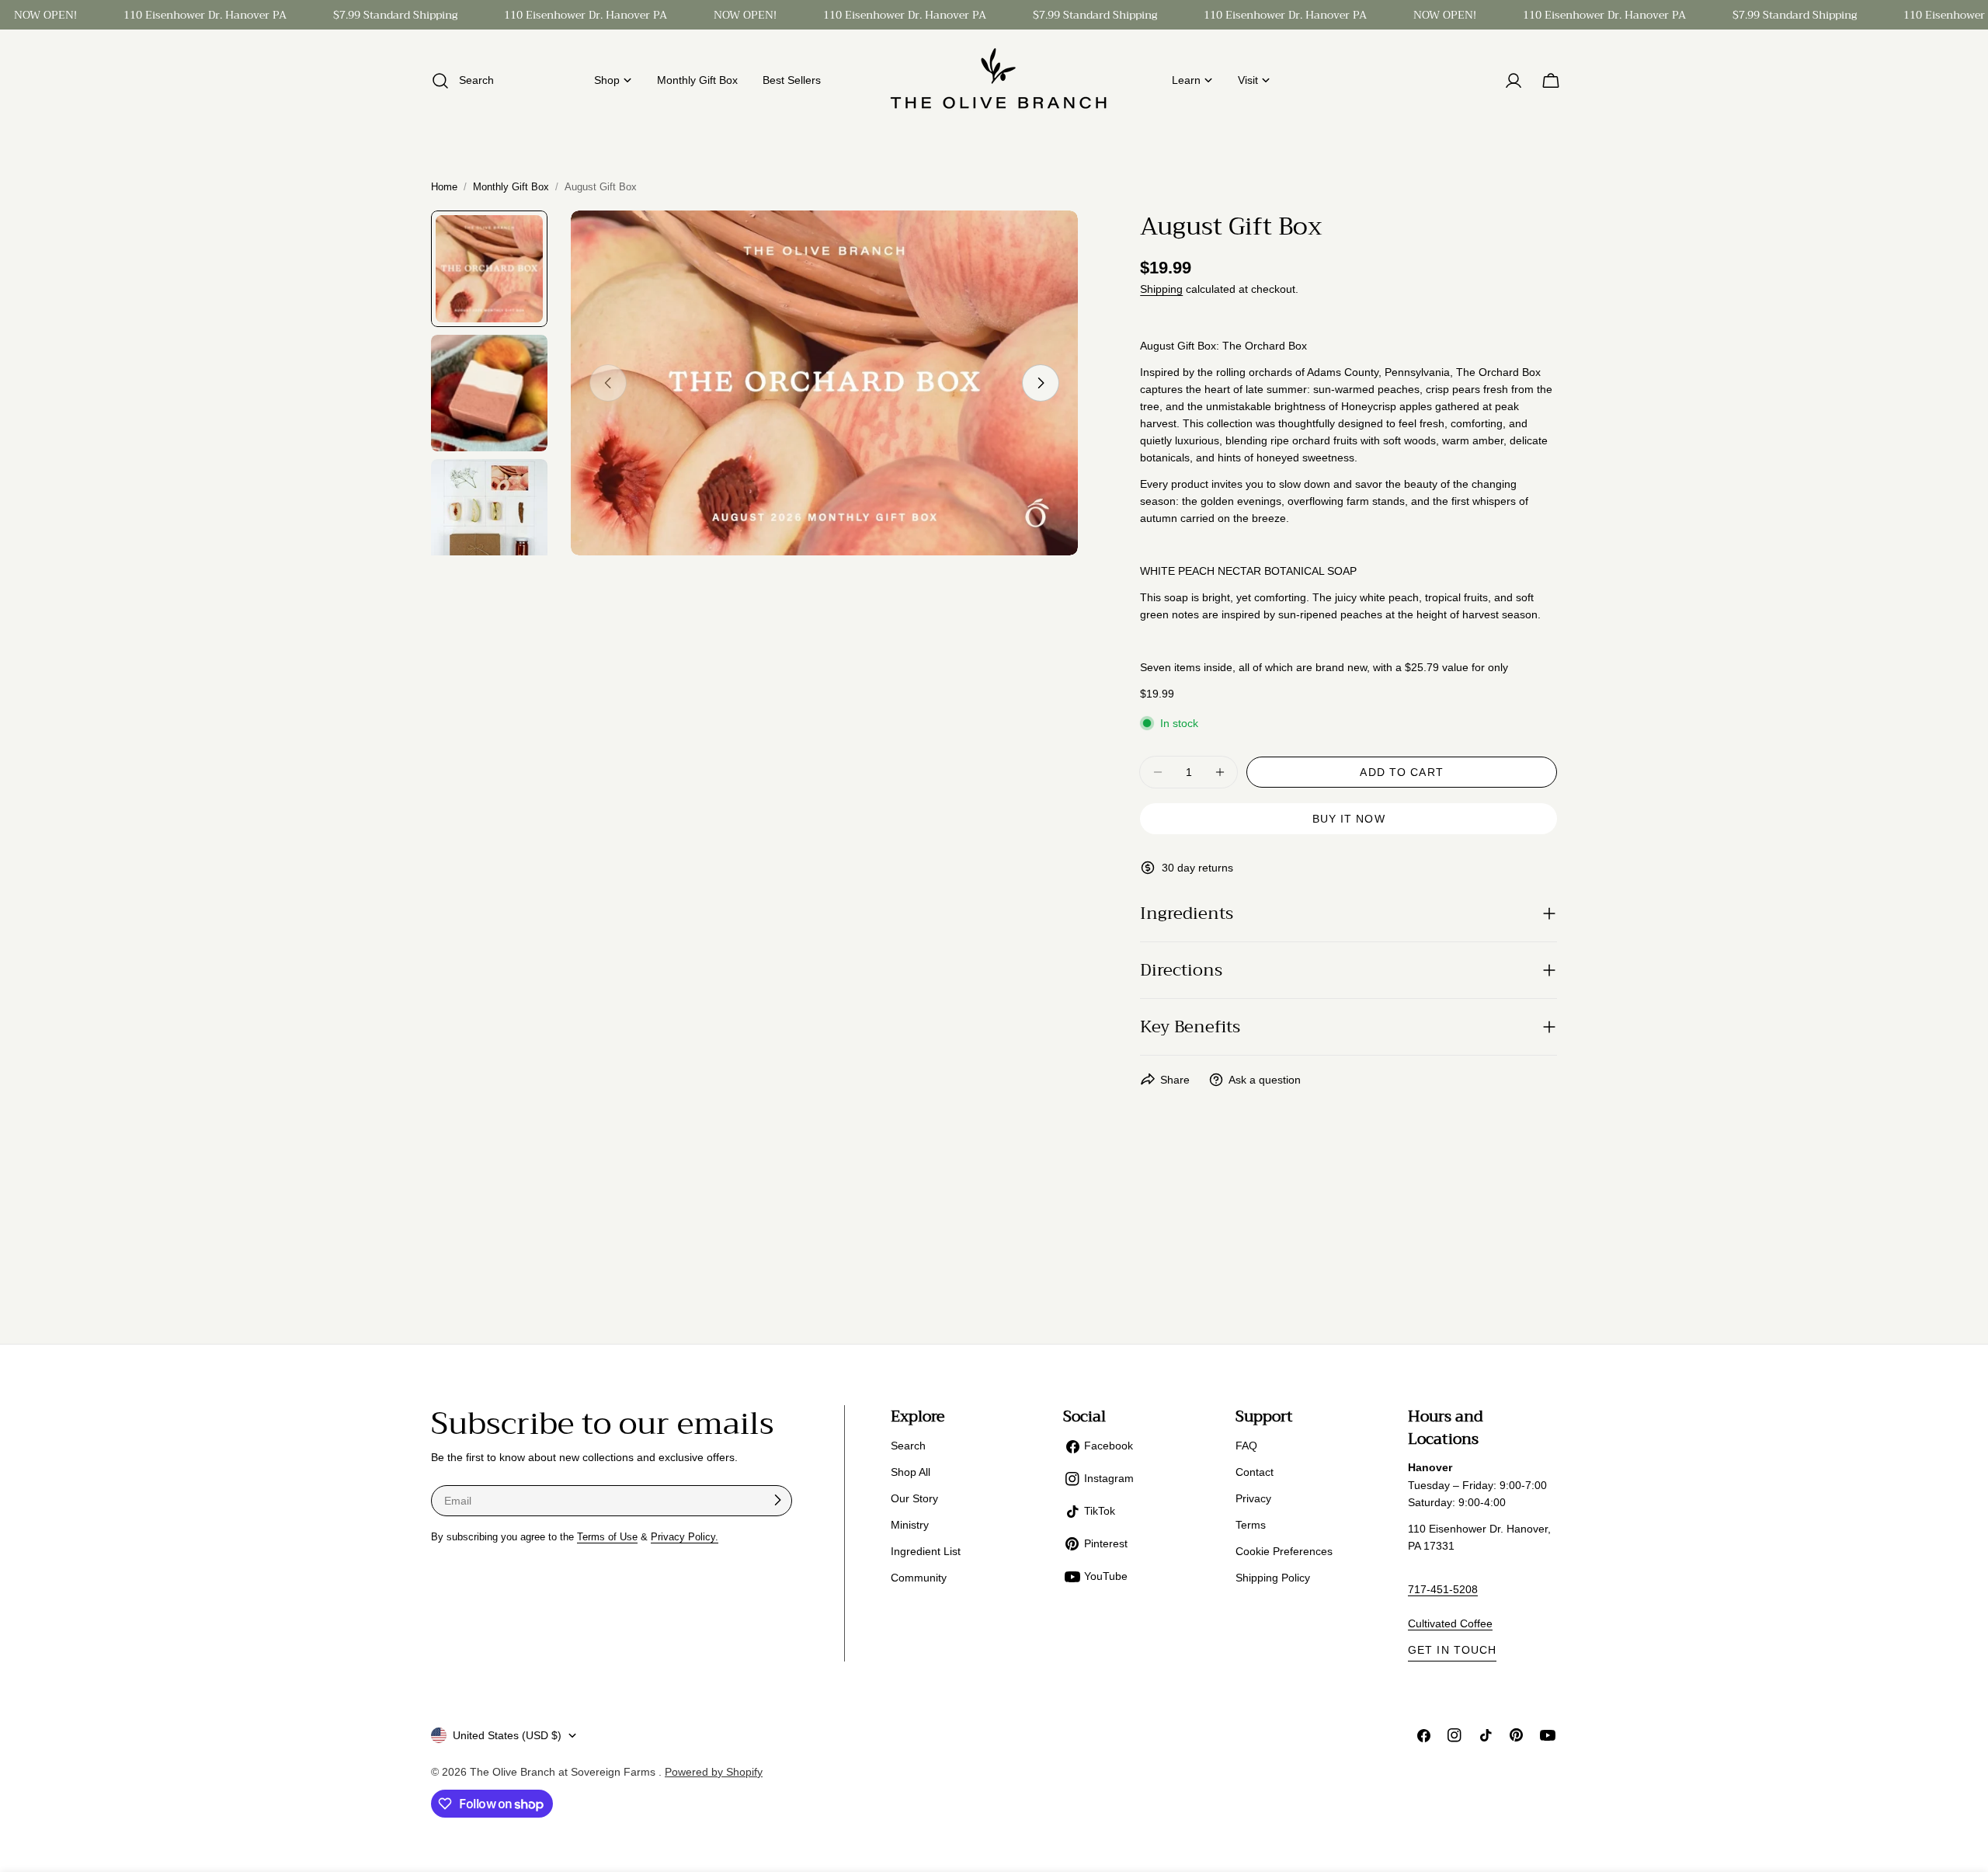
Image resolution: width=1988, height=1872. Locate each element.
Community (919, 1578)
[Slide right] (1041, 383)
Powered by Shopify (714, 1772)
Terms (1251, 1525)
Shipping (1161, 289)
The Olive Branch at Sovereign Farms (564, 1772)
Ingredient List (926, 1551)
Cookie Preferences (1284, 1551)
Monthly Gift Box (511, 187)
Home (444, 187)
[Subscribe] (777, 1500)
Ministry (910, 1525)
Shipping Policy (1273, 1578)
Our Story (914, 1498)
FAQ (1246, 1446)
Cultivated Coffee (1450, 1623)
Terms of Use (607, 1536)
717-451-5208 (1443, 1589)
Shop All (911, 1472)
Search (908, 1446)
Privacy (1253, 1498)
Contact (1255, 1472)
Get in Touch (1452, 1650)
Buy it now (1349, 819)
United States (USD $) (507, 1735)
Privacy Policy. (685, 1536)
